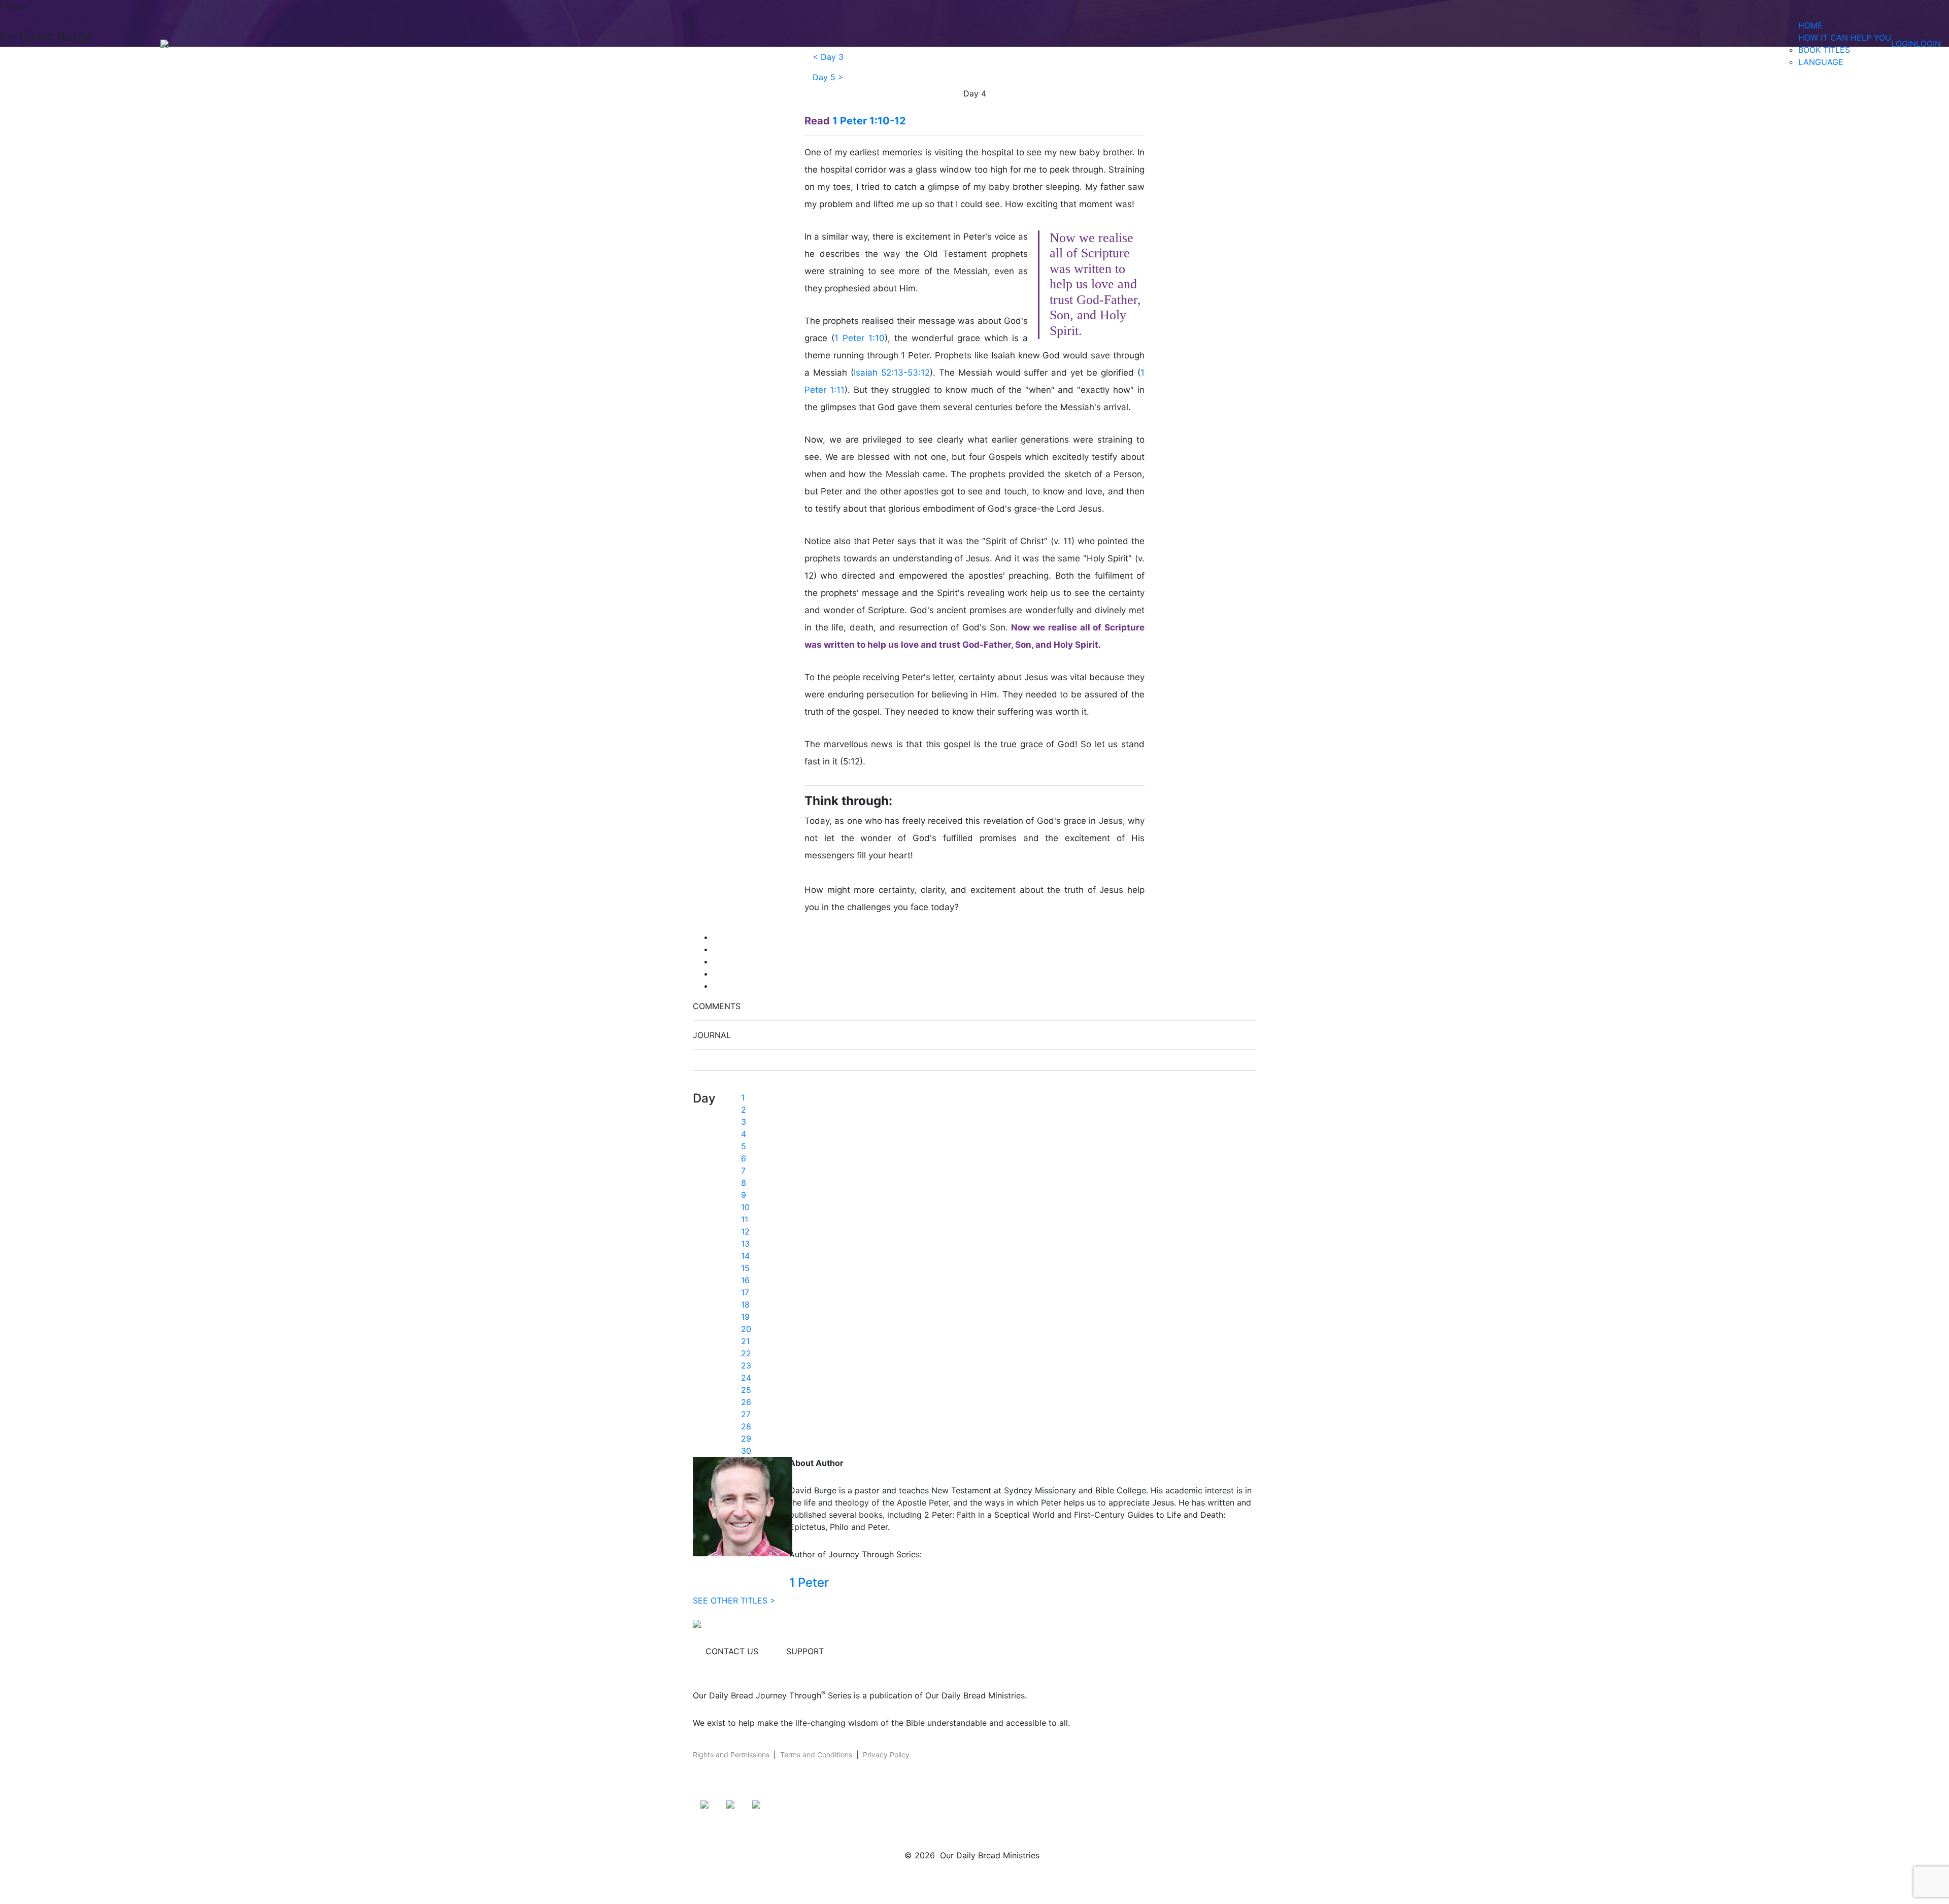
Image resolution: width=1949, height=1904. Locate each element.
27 (746, 1414)
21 (745, 1341)
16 (745, 1280)
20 (746, 1329)
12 (745, 1231)
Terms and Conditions (816, 1755)
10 (745, 1207)
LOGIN (1904, 44)
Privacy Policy (886, 1755)
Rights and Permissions (731, 1755)
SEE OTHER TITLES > (734, 1600)
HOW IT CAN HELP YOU (1845, 38)
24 (746, 1378)
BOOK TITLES (1824, 50)
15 (745, 1268)
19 (745, 1317)
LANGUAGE (1821, 62)
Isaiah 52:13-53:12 (892, 373)
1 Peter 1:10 (860, 338)
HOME (1810, 25)
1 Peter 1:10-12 (869, 121)
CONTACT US (732, 1651)
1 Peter (809, 1582)
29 (746, 1439)
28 (746, 1426)
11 (745, 1219)
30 (746, 1451)
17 (745, 1292)
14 (745, 1256)
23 (746, 1365)
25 (746, 1390)
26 (746, 1402)
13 (745, 1244)
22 (746, 1353)
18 (745, 1305)
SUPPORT (805, 1651)
